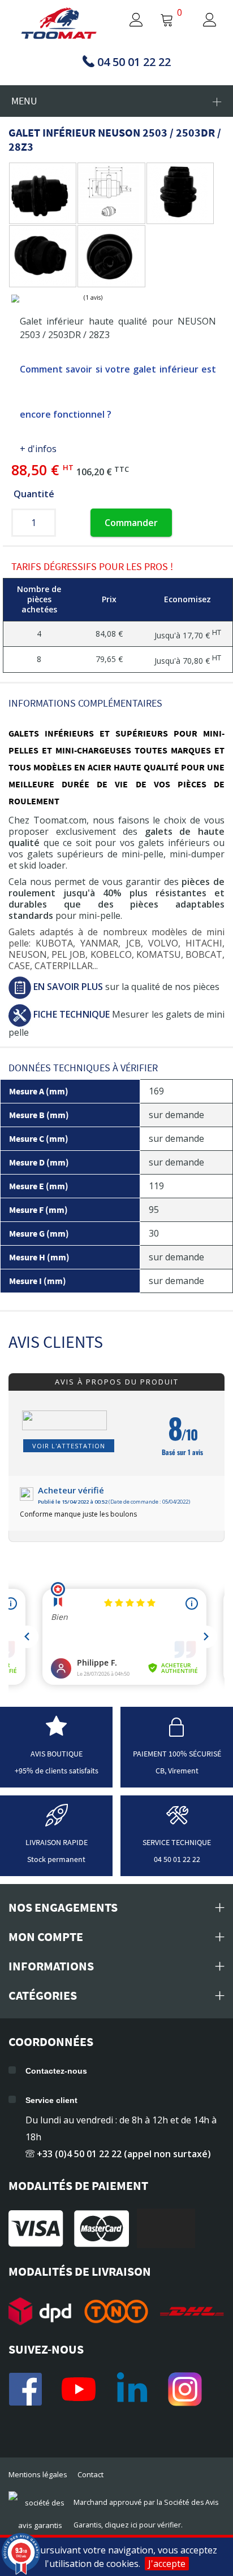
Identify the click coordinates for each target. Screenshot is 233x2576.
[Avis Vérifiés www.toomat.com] (56, 1733)
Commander (131, 523)
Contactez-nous (56, 2071)
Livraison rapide (57, 1842)
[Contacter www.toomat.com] (177, 1821)
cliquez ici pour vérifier (143, 2525)
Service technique (177, 1842)
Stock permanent (56, 1859)
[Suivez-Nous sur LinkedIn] (132, 2389)
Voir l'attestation (69, 1446)
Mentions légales (38, 2474)
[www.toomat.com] (59, 24)
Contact (90, 2474)
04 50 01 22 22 (177, 1859)
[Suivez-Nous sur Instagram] (185, 2389)
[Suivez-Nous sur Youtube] (79, 2389)
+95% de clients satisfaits (57, 1771)
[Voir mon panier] (167, 21)
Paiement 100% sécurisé (177, 1754)
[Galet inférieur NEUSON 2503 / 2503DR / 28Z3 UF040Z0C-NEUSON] (40, 193)
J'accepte (167, 2564)
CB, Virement (177, 1771)
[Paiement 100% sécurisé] (177, 1733)
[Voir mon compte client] (126, 21)
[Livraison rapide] (57, 1821)
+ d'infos (38, 449)
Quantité (34, 494)
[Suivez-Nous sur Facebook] (25, 2389)
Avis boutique (57, 1754)
